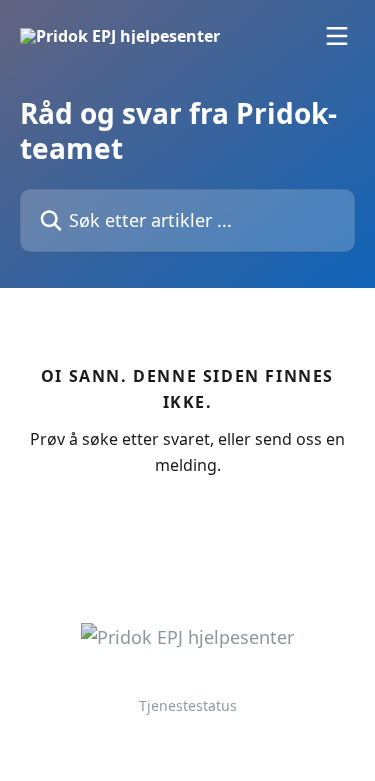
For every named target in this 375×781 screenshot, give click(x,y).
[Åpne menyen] (337, 36)
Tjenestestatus (188, 705)
